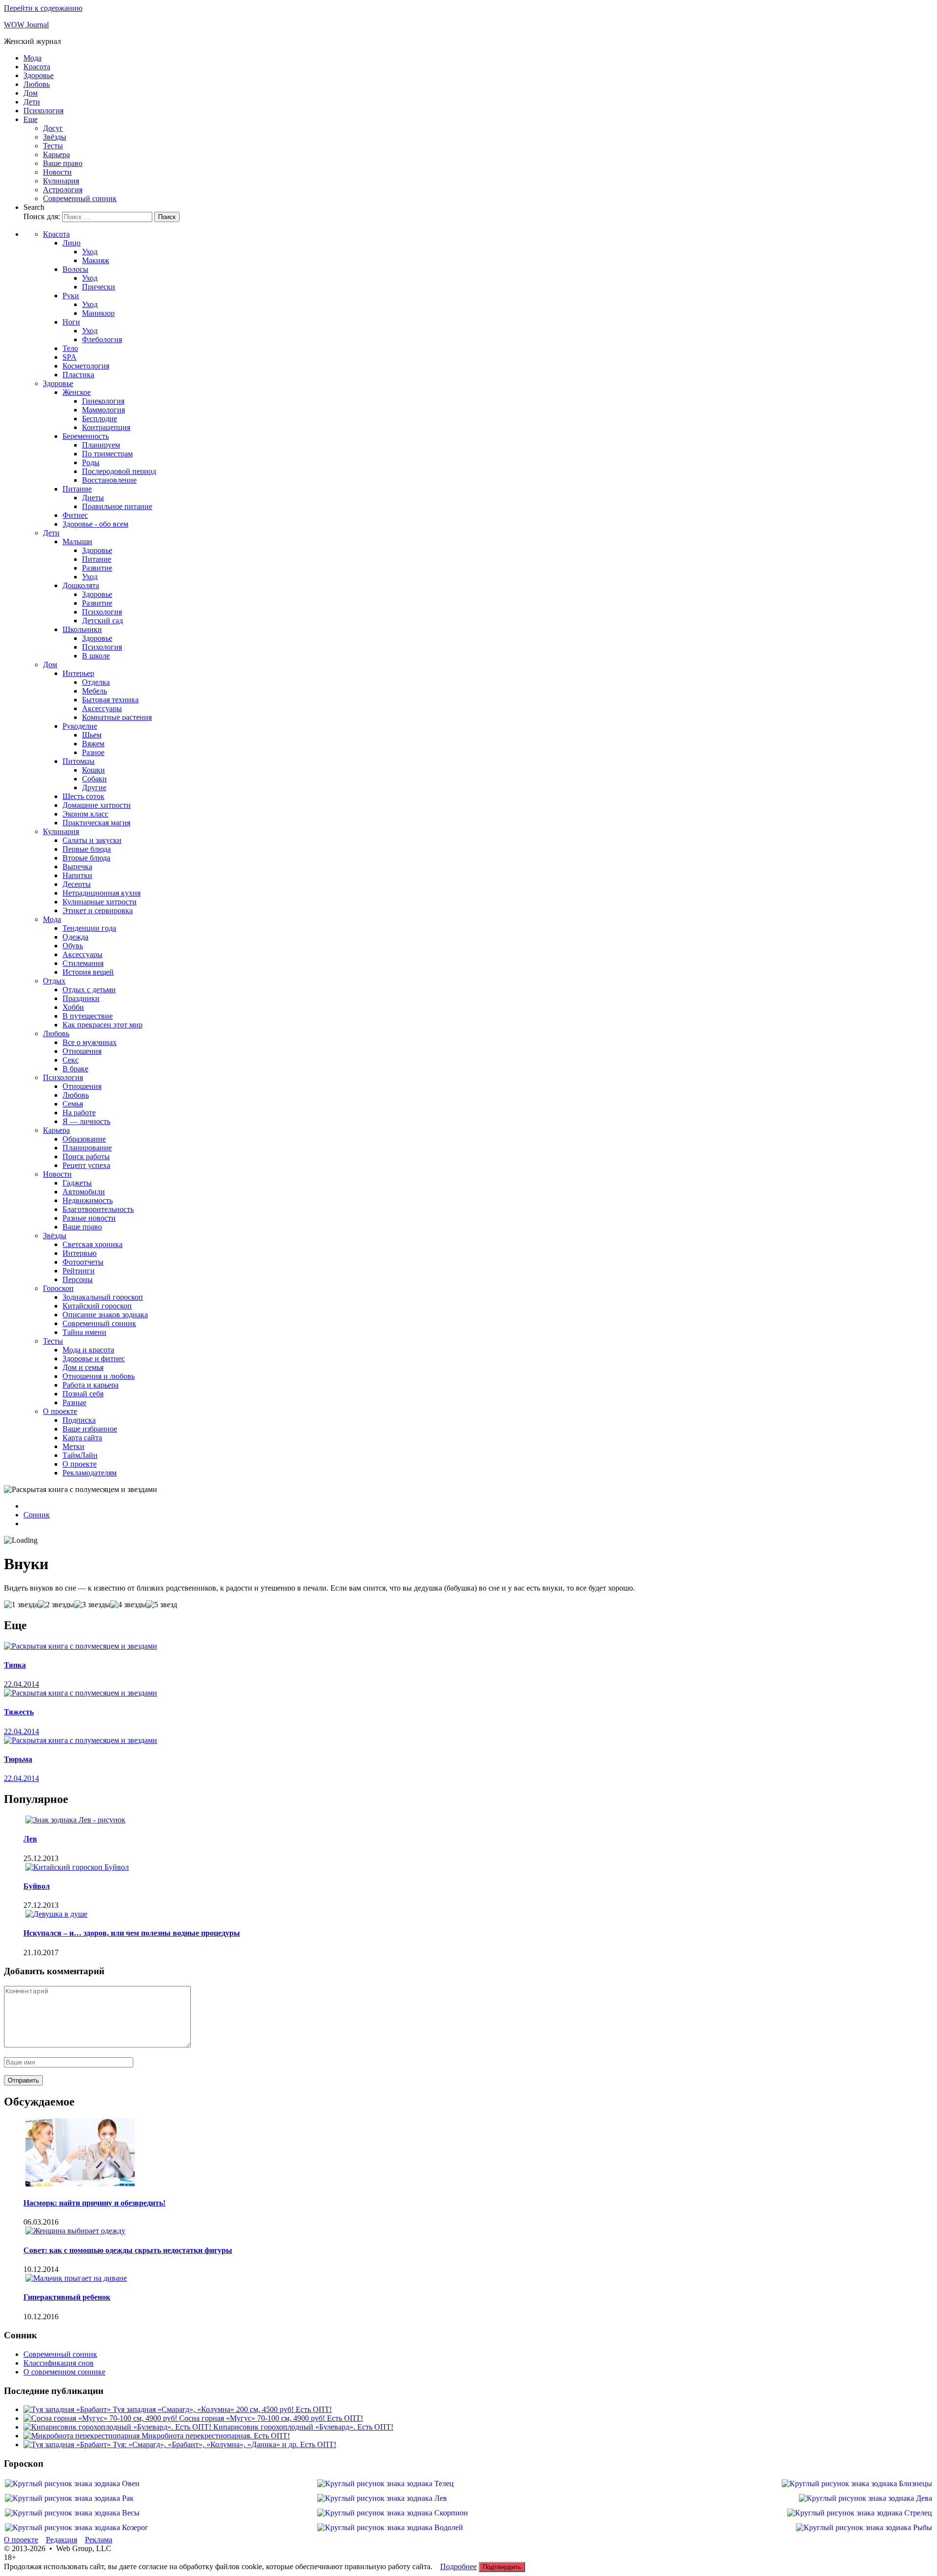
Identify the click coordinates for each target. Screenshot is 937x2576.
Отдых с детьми (89, 990)
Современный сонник (80, 198)
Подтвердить (502, 2567)
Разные (74, 1402)
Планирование (87, 1148)
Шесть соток (83, 796)
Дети (32, 102)
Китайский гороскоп (97, 1306)
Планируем (101, 445)
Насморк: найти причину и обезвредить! (94, 2203)
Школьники (82, 629)
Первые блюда (87, 849)
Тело (70, 348)
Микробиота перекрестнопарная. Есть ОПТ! (216, 2436)
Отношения (82, 1051)
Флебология (102, 339)
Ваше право (63, 163)
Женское (77, 392)
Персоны (78, 1279)
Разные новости (89, 1218)
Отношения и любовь (99, 1376)
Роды (91, 462)
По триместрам (107, 454)
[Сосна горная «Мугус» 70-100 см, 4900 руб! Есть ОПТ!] (101, 2418)
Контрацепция (106, 427)
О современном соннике (64, 2372)
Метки (73, 1446)
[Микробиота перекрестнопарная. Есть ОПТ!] (82, 2436)
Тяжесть (19, 1712)
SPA (70, 357)
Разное (93, 752)
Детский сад (102, 621)
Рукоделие (80, 726)
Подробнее (458, 2566)
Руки (71, 296)
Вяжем (93, 744)
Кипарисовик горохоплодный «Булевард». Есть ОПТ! (303, 2427)
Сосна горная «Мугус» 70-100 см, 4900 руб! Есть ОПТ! (271, 2418)
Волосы (75, 269)
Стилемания (83, 963)
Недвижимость (88, 1200)
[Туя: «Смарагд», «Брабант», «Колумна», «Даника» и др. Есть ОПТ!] (68, 2444)
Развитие (97, 568)
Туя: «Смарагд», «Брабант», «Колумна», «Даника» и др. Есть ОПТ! (224, 2444)
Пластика (78, 375)
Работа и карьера (91, 1385)
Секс (71, 1060)
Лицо (71, 243)
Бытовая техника (110, 700)
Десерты (77, 884)
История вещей (88, 972)
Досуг (53, 128)
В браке (75, 1069)
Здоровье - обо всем (95, 524)
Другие (94, 787)
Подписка (79, 1420)
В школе (96, 656)
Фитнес (75, 515)
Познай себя (83, 1394)
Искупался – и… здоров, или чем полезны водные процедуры (132, 1933)
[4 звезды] (128, 1605)
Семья (73, 1104)
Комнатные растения (117, 717)
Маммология (103, 410)
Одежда (75, 937)
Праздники (81, 998)
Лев (30, 1839)
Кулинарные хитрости (100, 902)
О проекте (60, 1411)
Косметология (86, 366)
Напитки (77, 875)
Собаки (94, 779)
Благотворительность (98, 1209)
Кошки (93, 770)
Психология (43, 111)
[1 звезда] (21, 1605)
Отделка (96, 682)
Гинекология (103, 401)
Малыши (77, 542)
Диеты (93, 498)
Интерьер (78, 673)
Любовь (37, 84)
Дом (31, 93)
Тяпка (15, 1665)
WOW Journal (26, 25)
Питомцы (79, 761)
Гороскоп (58, 1288)
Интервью (80, 1253)
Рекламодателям (90, 1473)
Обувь (73, 946)
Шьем (92, 735)
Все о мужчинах (90, 1042)
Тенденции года (89, 928)
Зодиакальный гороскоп (103, 1297)
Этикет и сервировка (98, 910)
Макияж (96, 260)
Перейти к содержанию (43, 8)
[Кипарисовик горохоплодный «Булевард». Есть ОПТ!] (118, 2427)
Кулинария (61, 181)
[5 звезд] (162, 1605)
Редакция (61, 2540)
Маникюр (98, 313)
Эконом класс (85, 814)
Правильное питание (117, 506)
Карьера (56, 154)
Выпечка (77, 867)
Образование (84, 1139)
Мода (32, 58)
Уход (90, 252)
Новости (57, 172)
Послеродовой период (119, 471)
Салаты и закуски (92, 840)
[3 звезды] (92, 1605)
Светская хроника (92, 1244)
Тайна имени (84, 1332)
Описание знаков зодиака (105, 1315)
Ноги (71, 322)
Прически (99, 287)
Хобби (73, 1007)
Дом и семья (83, 1367)
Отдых (54, 981)
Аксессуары (102, 708)
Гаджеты (77, 1183)
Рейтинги (79, 1271)
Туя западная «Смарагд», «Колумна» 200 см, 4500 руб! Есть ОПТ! (222, 2409)
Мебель (94, 691)
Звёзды (55, 137)
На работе (79, 1113)
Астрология (63, 190)
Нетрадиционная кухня (102, 893)
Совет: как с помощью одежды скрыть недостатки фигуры (128, 2250)
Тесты (53, 146)
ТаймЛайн (80, 1455)
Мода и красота (88, 1350)
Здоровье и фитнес (94, 1359)
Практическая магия (96, 823)
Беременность (86, 436)
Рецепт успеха (86, 1165)
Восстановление (109, 480)
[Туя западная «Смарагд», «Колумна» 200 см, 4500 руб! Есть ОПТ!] (68, 2409)
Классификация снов (59, 2363)
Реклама (99, 2540)
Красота (37, 67)
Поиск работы (86, 1156)
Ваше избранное (90, 1429)
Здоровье (39, 75)
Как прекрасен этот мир (102, 1025)
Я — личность (86, 1121)
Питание (77, 489)
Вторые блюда (86, 858)
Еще (31, 119)
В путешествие (88, 1016)
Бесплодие (100, 419)
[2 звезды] (56, 1605)
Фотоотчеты (83, 1262)
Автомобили (84, 1192)
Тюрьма (18, 1759)
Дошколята (81, 585)
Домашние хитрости (97, 805)
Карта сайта (82, 1438)
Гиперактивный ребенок (67, 2297)
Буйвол (37, 1886)
